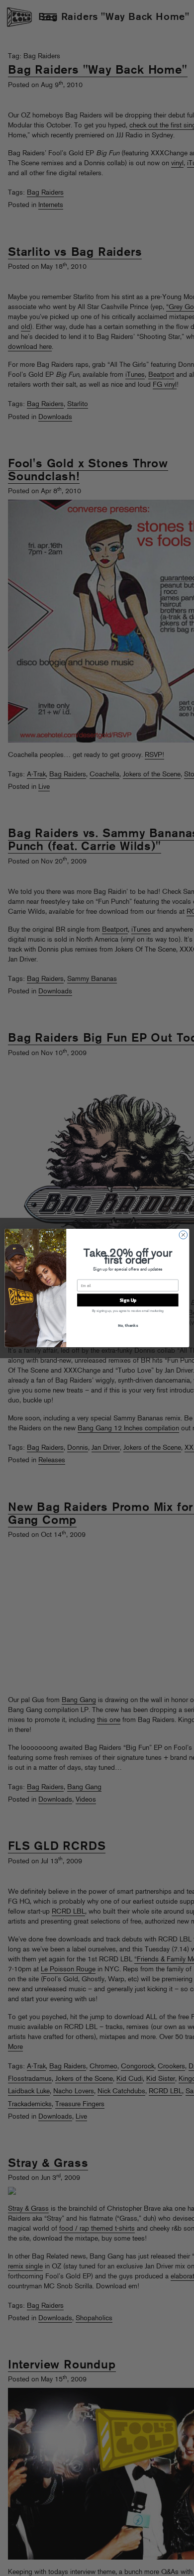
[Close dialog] (183, 1235)
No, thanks (128, 1325)
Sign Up (128, 1300)
